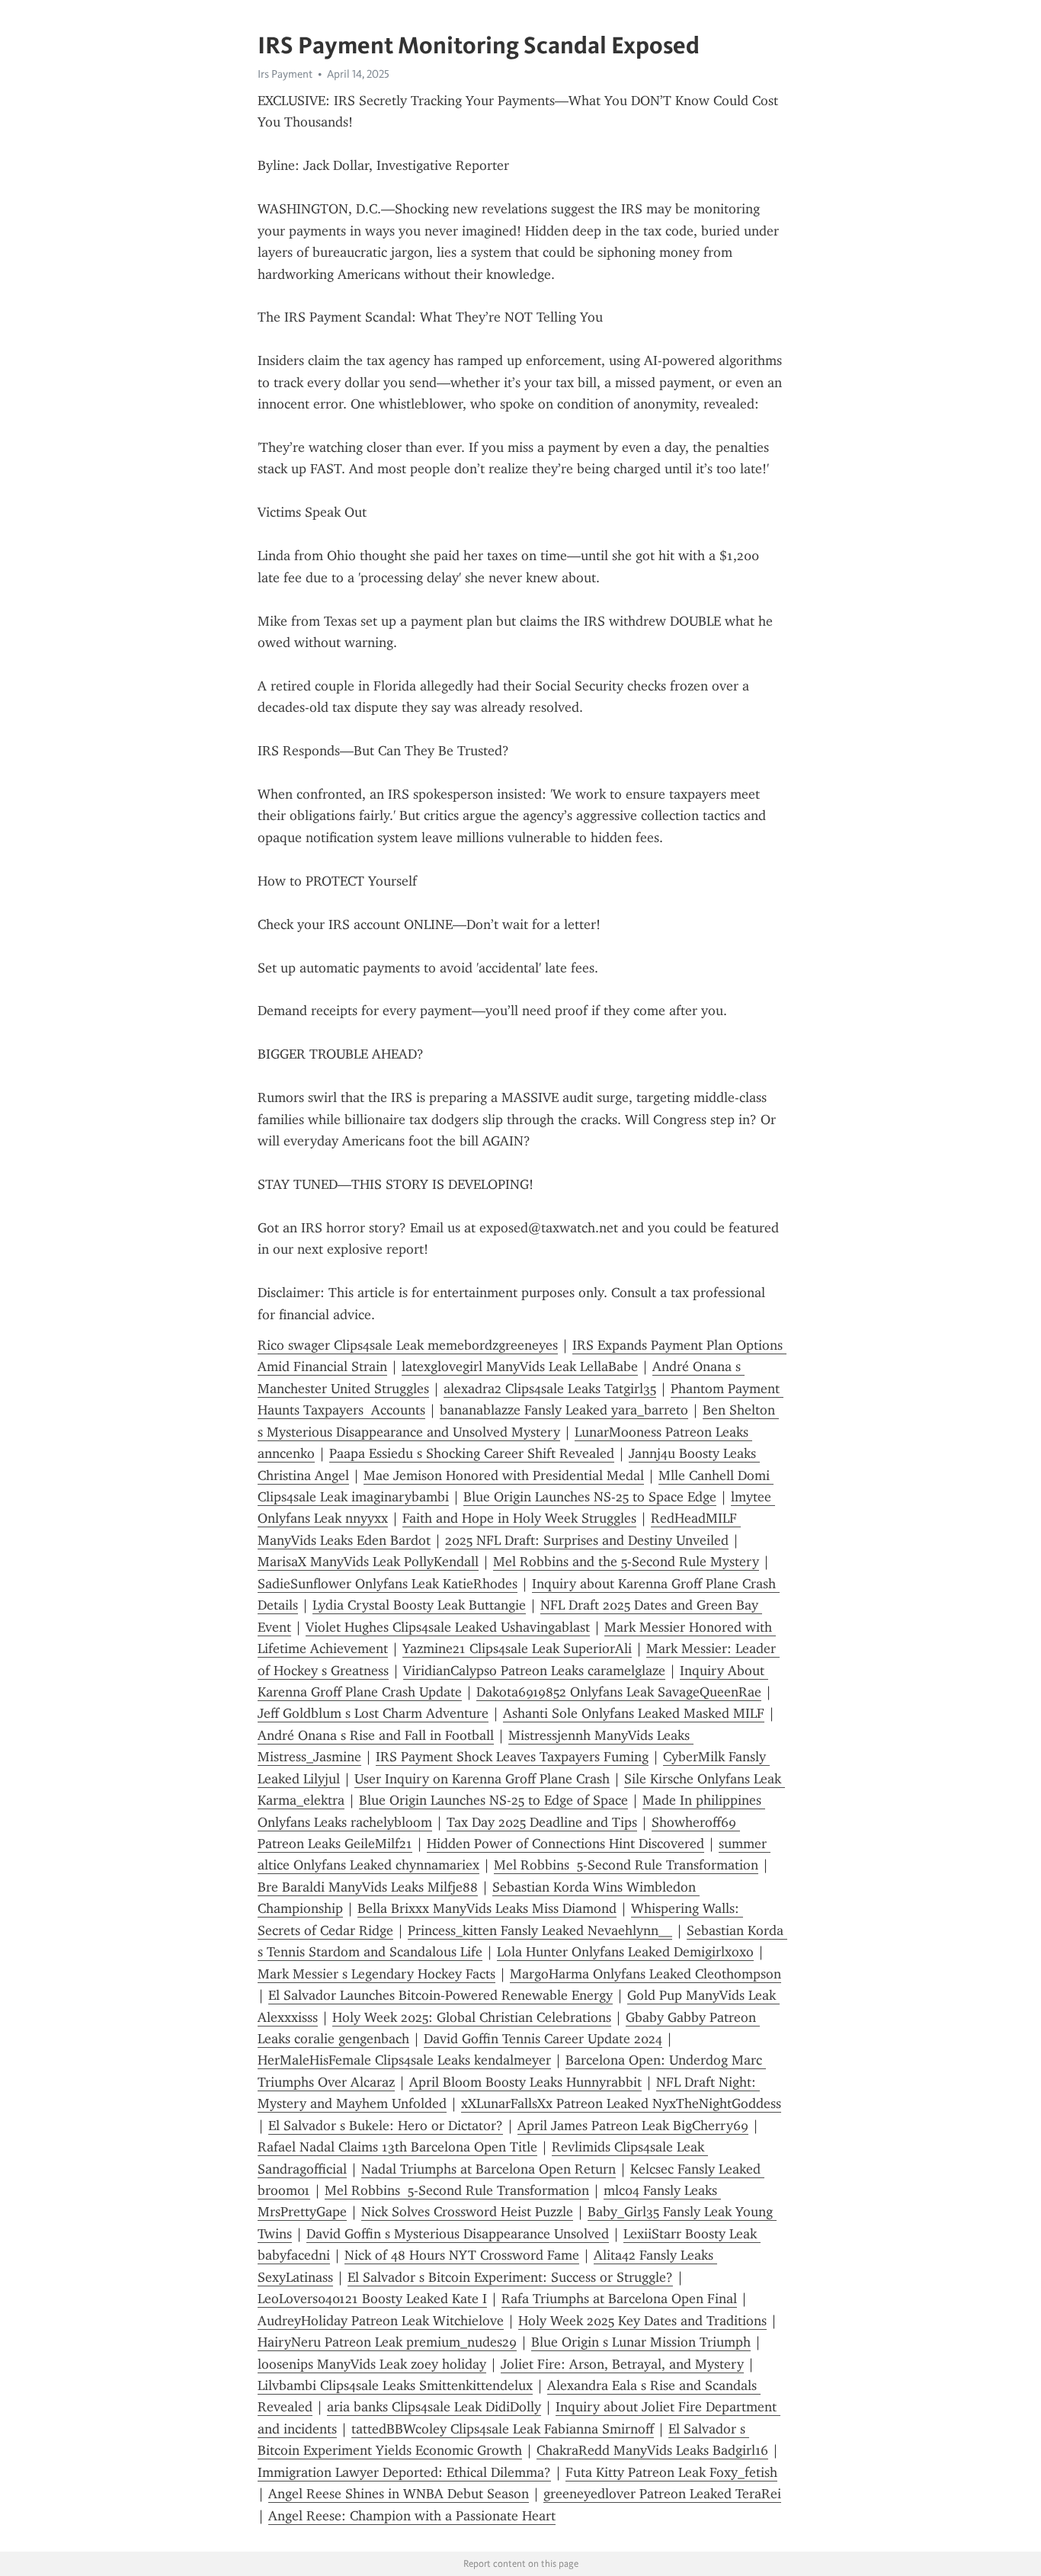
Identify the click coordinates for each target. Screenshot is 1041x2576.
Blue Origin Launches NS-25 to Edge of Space (493, 1800)
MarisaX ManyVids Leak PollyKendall (368, 1562)
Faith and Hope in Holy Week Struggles (519, 1518)
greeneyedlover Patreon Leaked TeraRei (662, 2494)
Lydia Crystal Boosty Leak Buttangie (419, 1605)
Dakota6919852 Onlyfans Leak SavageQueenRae (619, 1692)
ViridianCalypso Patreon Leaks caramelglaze (534, 1671)
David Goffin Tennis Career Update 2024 (543, 2039)
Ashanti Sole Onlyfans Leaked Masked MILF (634, 1713)
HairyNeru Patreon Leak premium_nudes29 (387, 2342)
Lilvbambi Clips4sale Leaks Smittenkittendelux (395, 2385)
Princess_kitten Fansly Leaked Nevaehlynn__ (540, 1930)
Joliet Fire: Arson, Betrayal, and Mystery (622, 2364)
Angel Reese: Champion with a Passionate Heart (412, 2516)
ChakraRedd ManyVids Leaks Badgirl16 (652, 2450)
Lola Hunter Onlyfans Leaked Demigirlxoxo (625, 1952)
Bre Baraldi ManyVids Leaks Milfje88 (368, 1887)
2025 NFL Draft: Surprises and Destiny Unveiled (587, 1540)
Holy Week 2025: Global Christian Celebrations (472, 2017)
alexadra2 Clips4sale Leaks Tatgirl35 (550, 1389)
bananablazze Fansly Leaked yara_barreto (564, 1410)
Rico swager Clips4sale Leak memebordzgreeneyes (408, 1345)
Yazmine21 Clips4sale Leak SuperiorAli (517, 1648)
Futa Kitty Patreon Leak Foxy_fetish (671, 2472)
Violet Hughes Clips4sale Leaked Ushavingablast (448, 1627)
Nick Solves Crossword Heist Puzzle (467, 2212)
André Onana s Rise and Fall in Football (376, 1735)
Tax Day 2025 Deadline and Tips (542, 1822)
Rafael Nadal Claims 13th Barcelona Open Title (397, 2147)
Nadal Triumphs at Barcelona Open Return (488, 2169)
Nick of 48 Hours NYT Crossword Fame (462, 2255)
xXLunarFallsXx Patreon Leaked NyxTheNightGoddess (621, 2103)
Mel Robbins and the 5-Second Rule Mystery (626, 1562)
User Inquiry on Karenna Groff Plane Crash (482, 1779)
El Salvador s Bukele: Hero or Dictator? (386, 2126)
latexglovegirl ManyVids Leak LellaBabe (520, 1366)
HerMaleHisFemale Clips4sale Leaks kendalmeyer (404, 2060)
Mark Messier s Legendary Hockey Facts (376, 1974)
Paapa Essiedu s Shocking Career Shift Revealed (472, 1453)
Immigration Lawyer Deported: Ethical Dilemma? (404, 2472)
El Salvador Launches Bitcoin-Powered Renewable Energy (440, 1995)
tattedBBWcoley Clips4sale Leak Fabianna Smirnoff (503, 2429)
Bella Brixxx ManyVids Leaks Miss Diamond (487, 1908)
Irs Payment (285, 74)
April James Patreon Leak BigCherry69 (633, 2126)
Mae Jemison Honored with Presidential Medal (504, 1475)
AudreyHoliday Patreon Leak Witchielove (381, 2321)
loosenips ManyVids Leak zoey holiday (372, 2364)
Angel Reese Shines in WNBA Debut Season (399, 2494)
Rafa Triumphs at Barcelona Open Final (619, 2299)
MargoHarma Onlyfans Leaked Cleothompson (645, 1974)
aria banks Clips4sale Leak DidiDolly (434, 2407)
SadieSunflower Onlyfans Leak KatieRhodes (388, 1584)
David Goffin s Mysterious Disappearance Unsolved (458, 2234)
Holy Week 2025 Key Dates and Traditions (642, 2321)
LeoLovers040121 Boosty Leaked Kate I (372, 2299)
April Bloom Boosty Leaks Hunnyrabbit (525, 2082)
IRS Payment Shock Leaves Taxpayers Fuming (512, 1757)
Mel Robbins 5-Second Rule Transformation (626, 1865)
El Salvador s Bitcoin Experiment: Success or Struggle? (510, 2277)
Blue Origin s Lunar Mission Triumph (641, 2342)
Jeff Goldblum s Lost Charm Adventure (373, 1713)
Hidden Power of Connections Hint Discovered (565, 1844)
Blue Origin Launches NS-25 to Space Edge (590, 1497)
